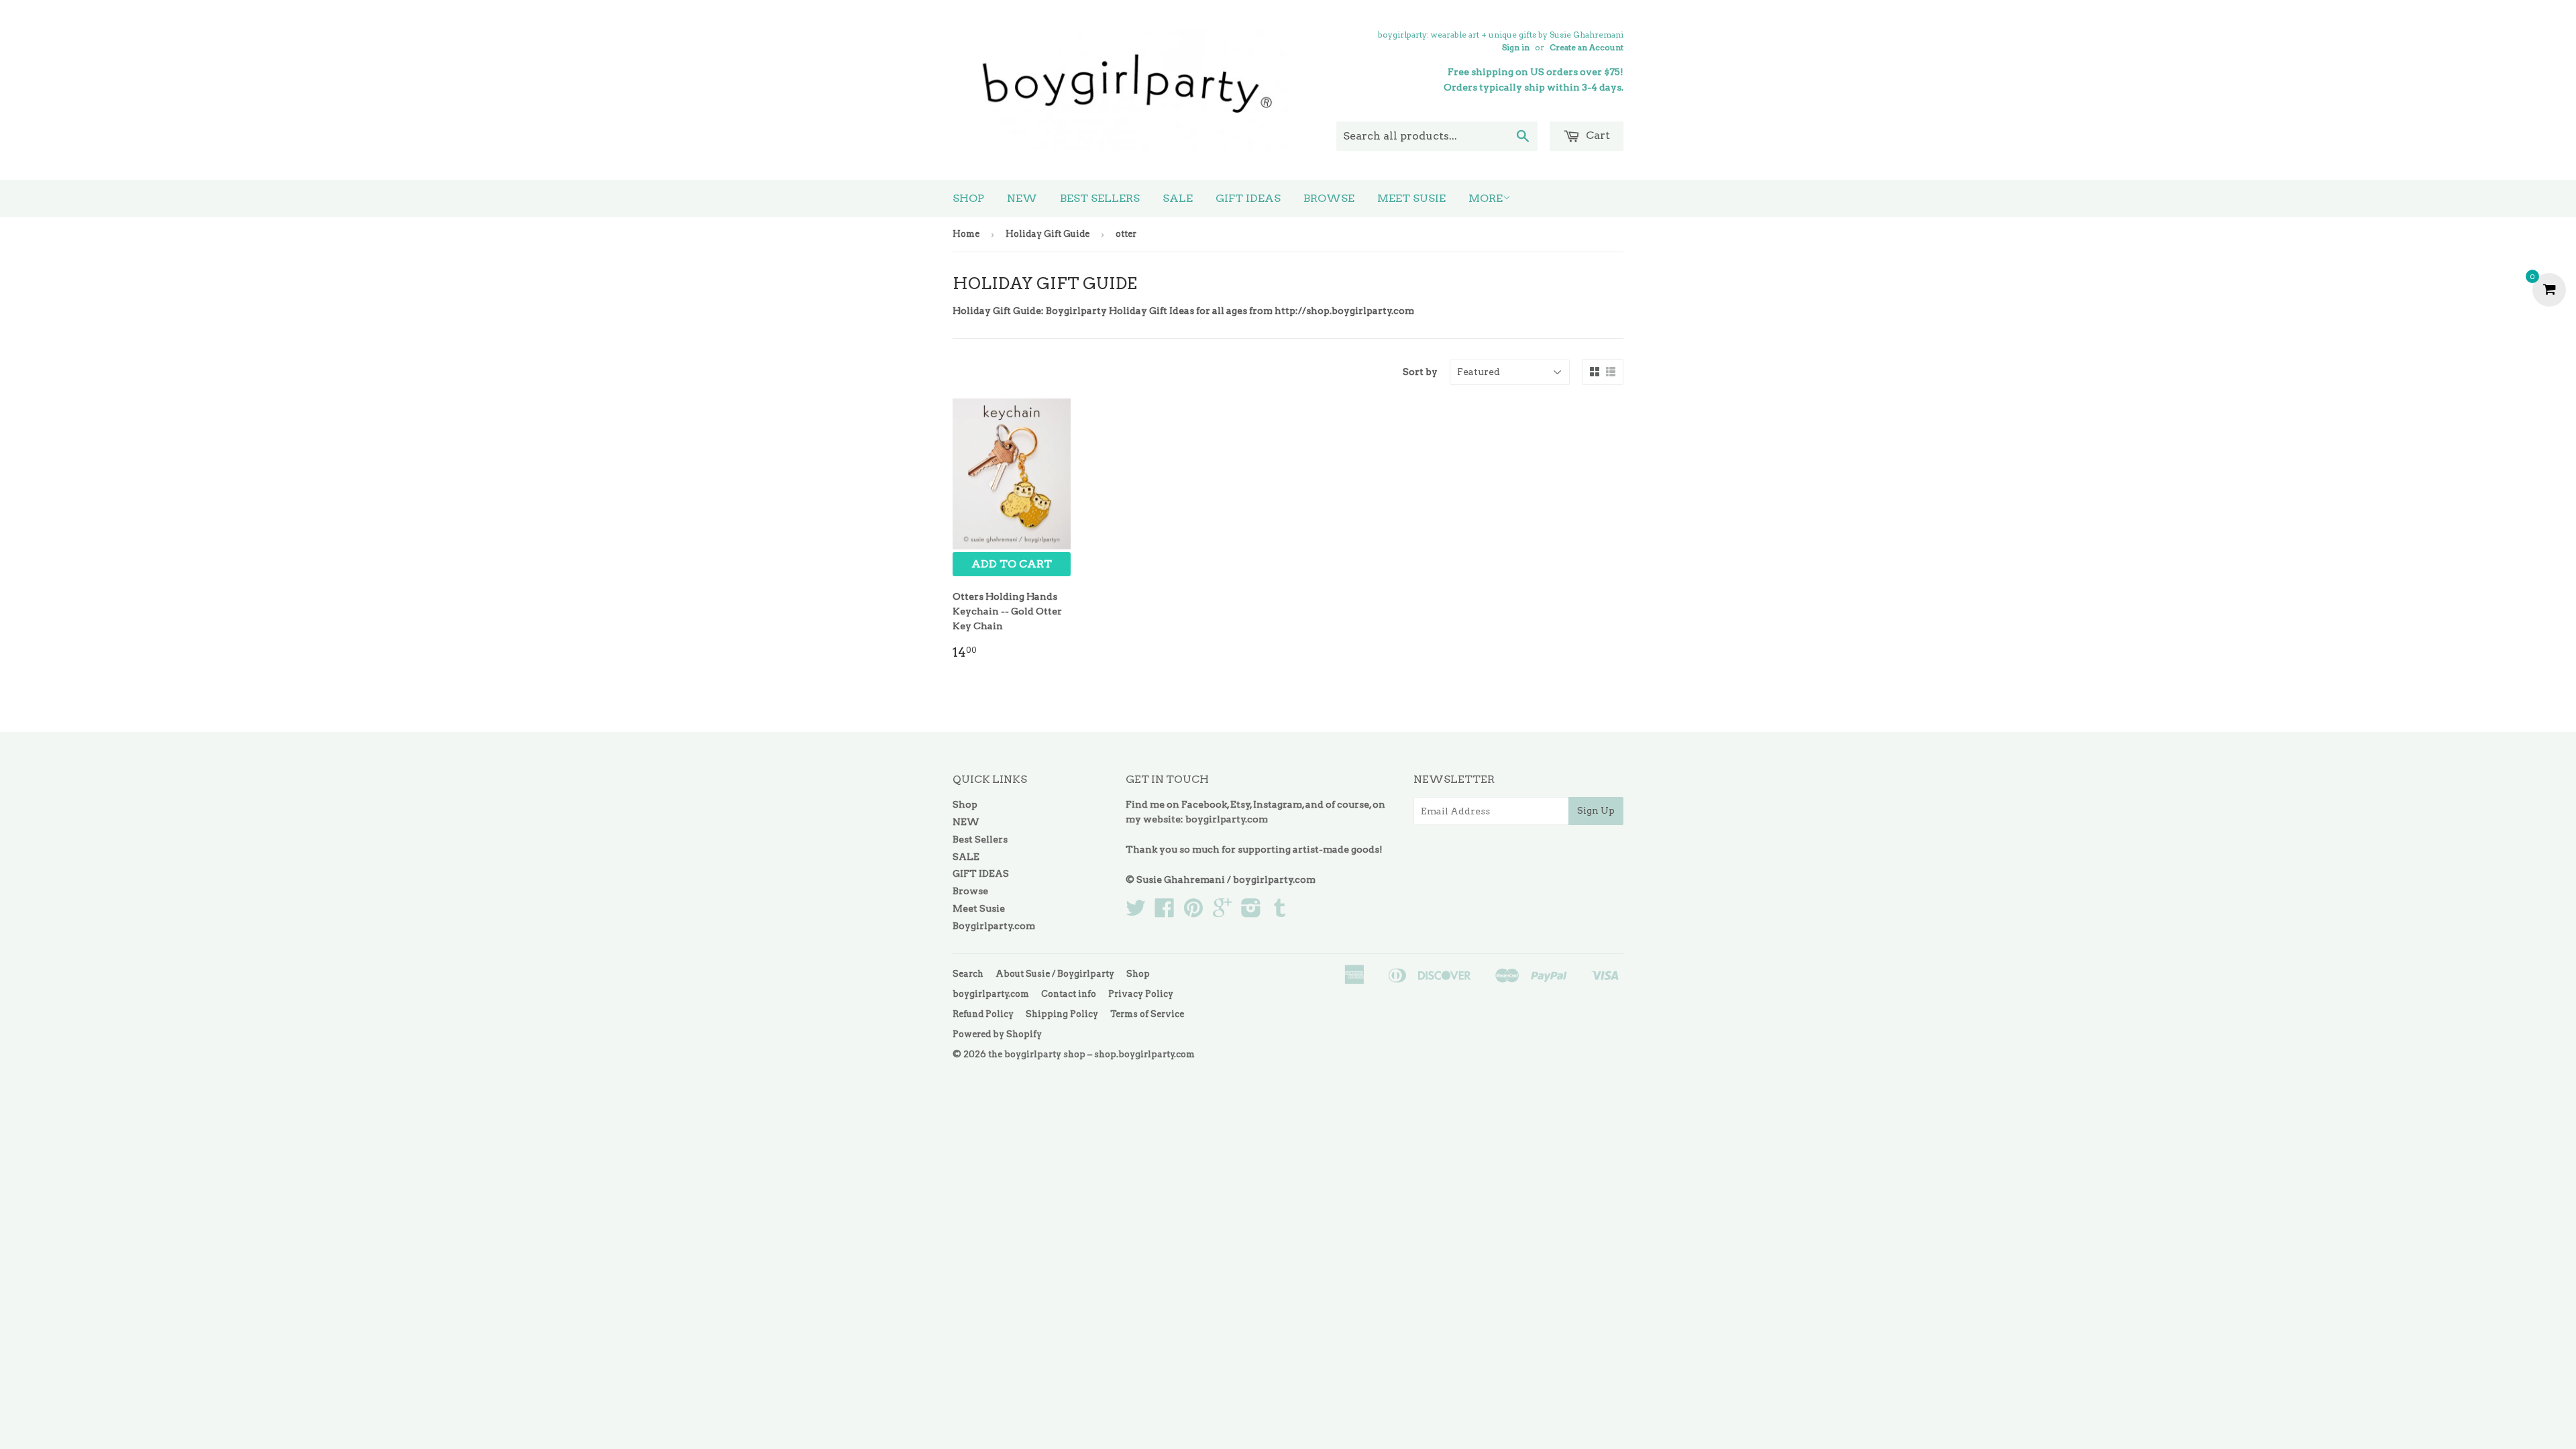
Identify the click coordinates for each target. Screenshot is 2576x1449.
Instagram (1278, 804)
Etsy (1240, 804)
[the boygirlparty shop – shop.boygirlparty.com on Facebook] (1165, 912)
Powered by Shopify (997, 1034)
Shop (968, 198)
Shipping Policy (1062, 1014)
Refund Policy (983, 1014)
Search (968, 974)
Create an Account (1587, 48)
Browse (1329, 198)
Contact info (1069, 994)
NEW (1022, 198)
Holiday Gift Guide (1048, 234)
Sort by (1420, 372)
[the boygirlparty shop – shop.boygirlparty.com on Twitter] (1136, 912)
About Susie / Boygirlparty (1055, 974)
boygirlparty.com (1227, 819)
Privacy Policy (1141, 994)
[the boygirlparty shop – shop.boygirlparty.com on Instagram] (1251, 912)
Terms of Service (1147, 1014)
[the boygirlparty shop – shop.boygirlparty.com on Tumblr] (1280, 912)
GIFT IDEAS (1248, 198)
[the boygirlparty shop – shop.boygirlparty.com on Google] (1222, 912)
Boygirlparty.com (994, 926)
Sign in (1516, 48)
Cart (1597, 135)
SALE (1178, 198)
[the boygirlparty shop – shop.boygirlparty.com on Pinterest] (1193, 912)
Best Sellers (1100, 198)
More (1486, 198)
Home (966, 234)
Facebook (1204, 804)
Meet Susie (1411, 198)
